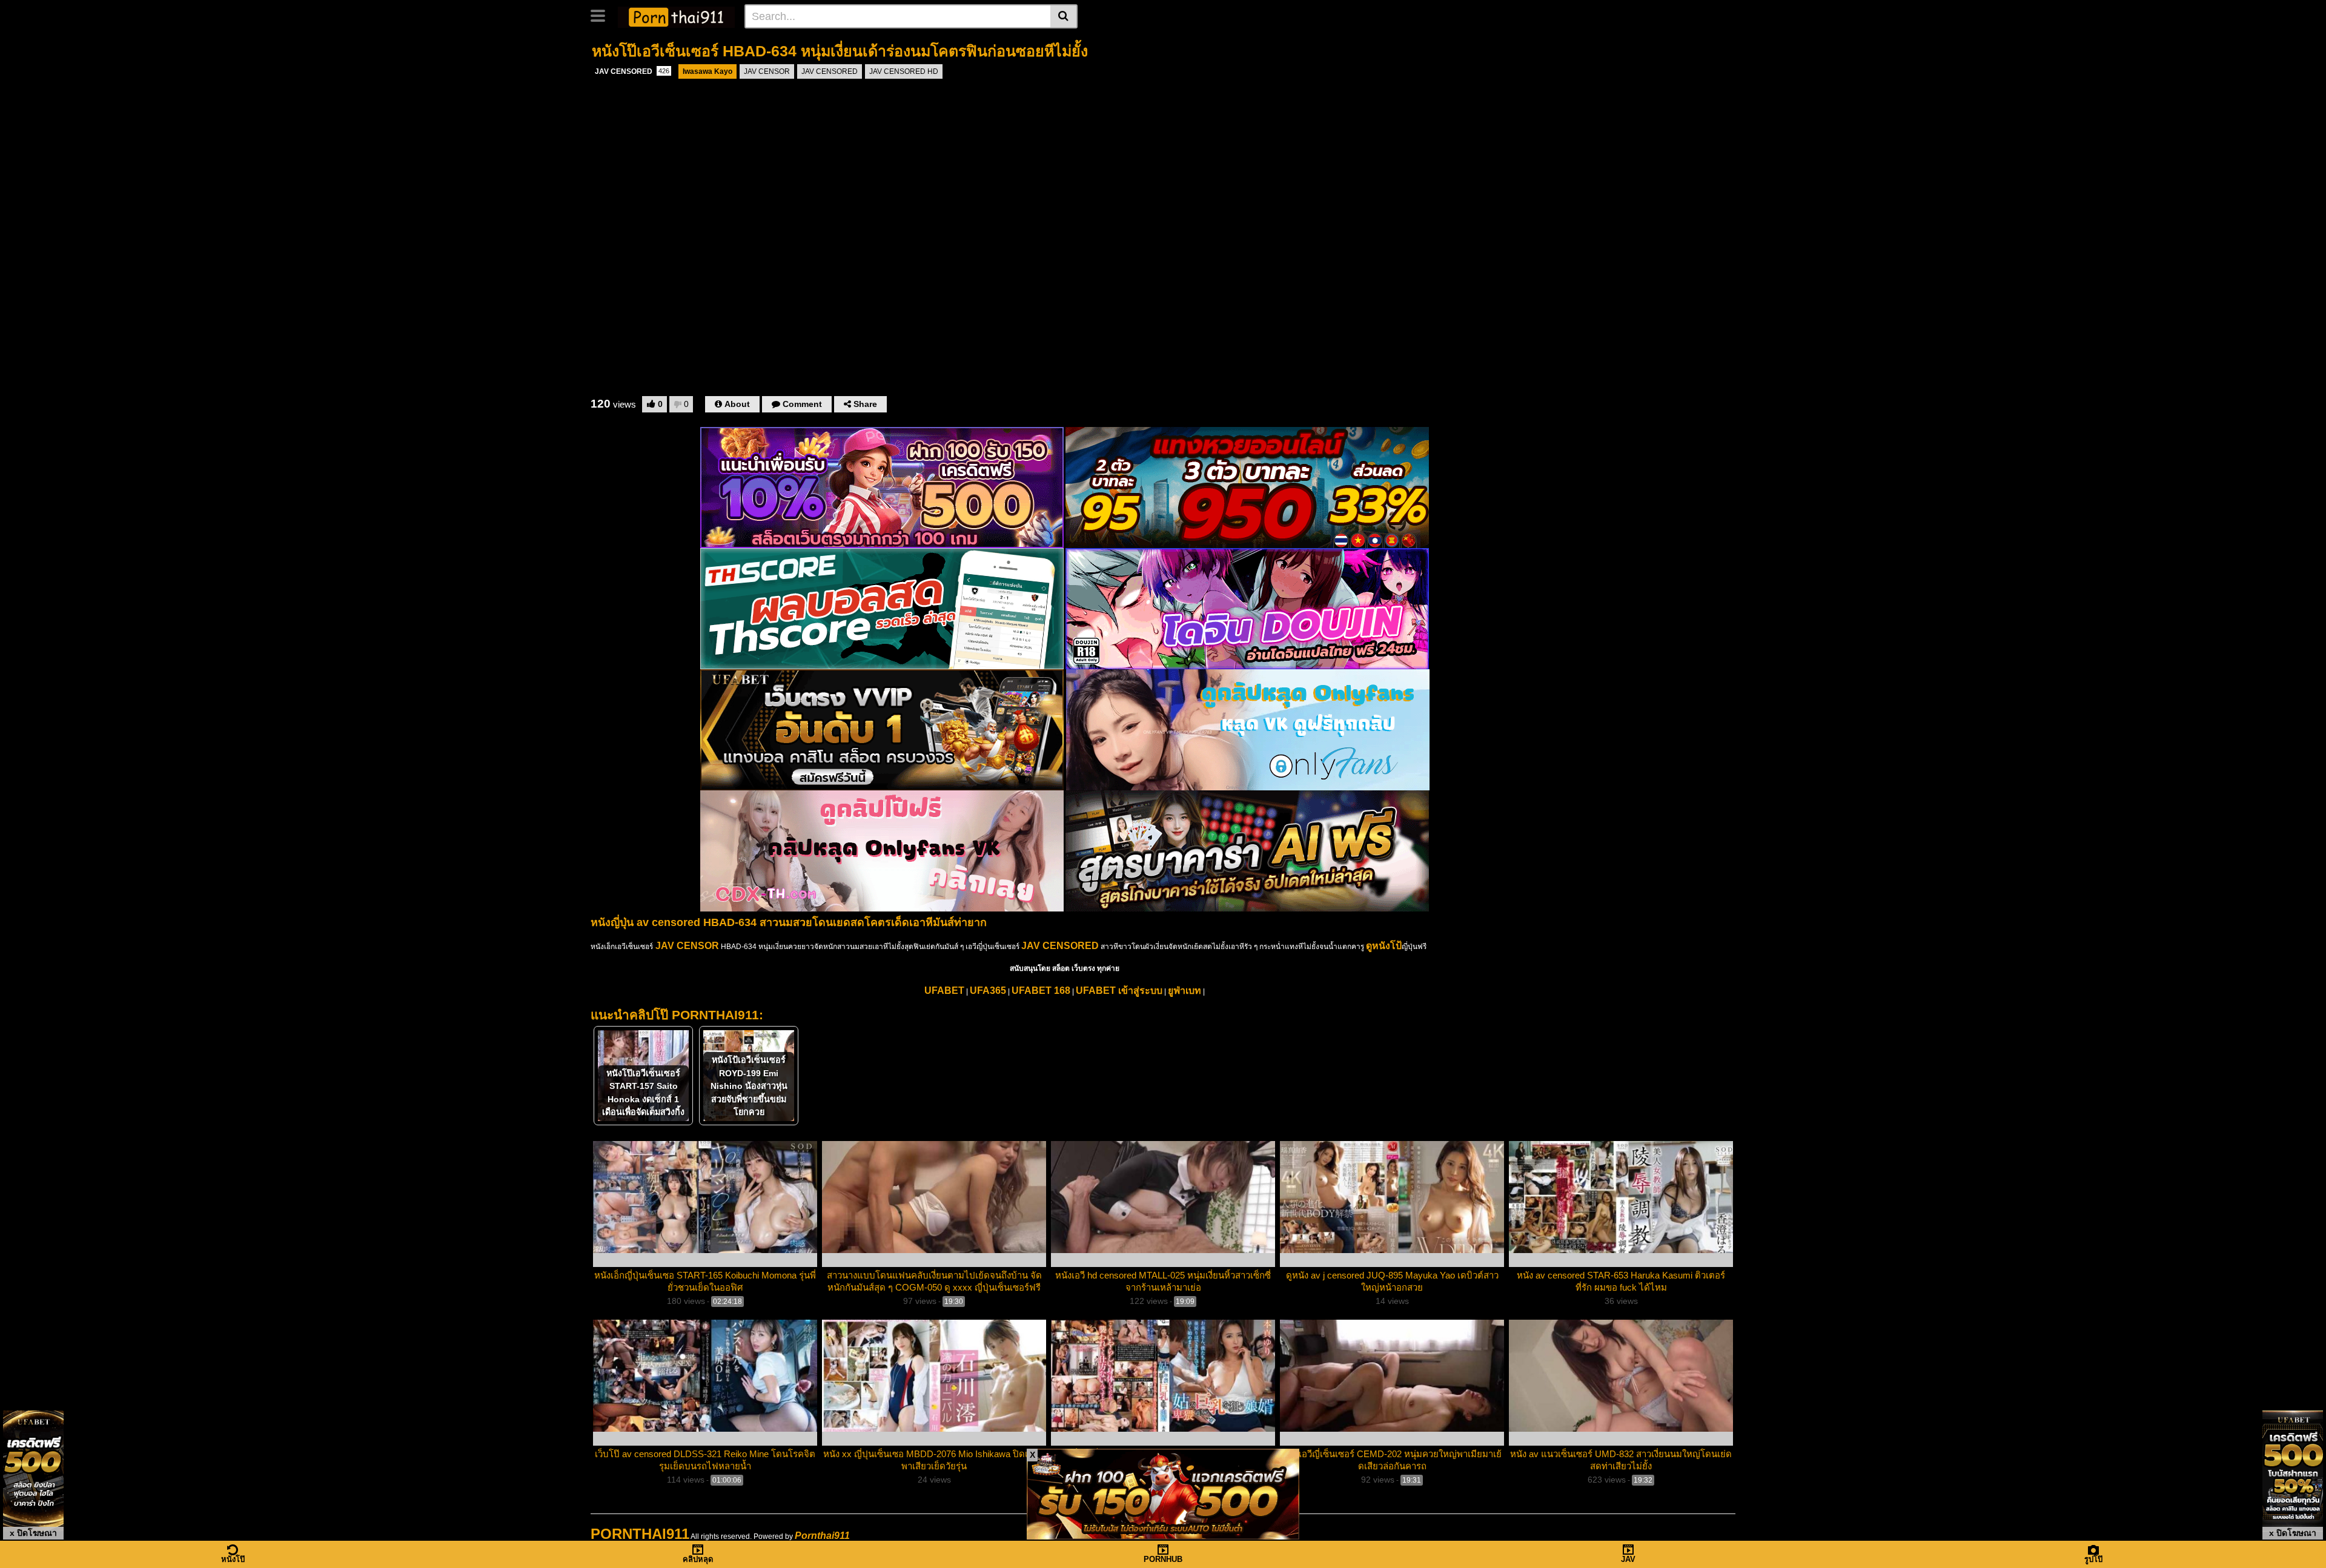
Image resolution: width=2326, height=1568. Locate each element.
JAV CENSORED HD (904, 71)
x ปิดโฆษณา (33, 1533)
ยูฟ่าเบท (1185, 991)
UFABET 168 (1041, 991)
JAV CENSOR (767, 71)
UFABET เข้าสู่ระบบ (1119, 991)
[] (1064, 16)
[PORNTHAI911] (676, 16)
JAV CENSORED (632, 71)
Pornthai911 (822, 1536)
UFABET (944, 991)
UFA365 (988, 991)
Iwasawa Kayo (707, 71)
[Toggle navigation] (602, 15)
